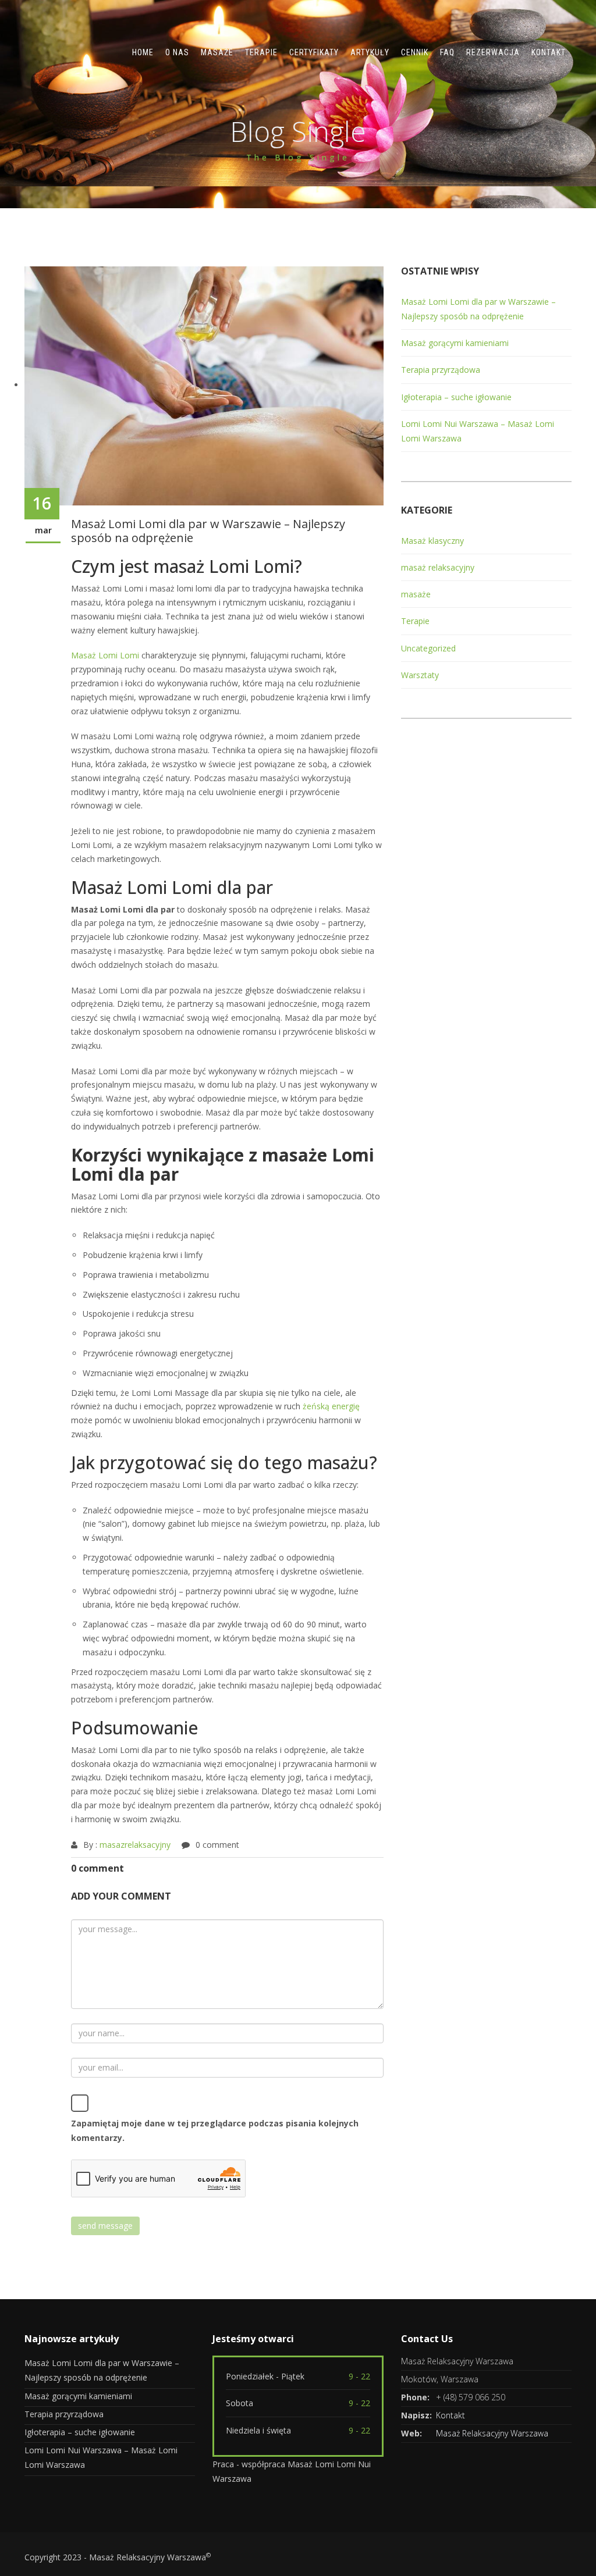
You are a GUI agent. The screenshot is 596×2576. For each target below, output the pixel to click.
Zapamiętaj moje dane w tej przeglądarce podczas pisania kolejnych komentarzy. (215, 2130)
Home (143, 52)
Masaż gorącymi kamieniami (455, 343)
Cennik (415, 52)
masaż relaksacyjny (438, 567)
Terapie (261, 52)
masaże (416, 594)
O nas (177, 52)
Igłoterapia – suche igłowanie (456, 397)
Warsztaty (420, 675)
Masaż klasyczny (432, 541)
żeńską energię (331, 1406)
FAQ (447, 52)
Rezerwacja (493, 52)
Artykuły (370, 52)
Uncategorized (428, 648)
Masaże (217, 52)
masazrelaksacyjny (135, 1845)
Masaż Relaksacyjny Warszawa (492, 2433)
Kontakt (549, 52)
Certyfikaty (314, 52)
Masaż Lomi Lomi (105, 655)
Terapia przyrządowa (441, 370)
